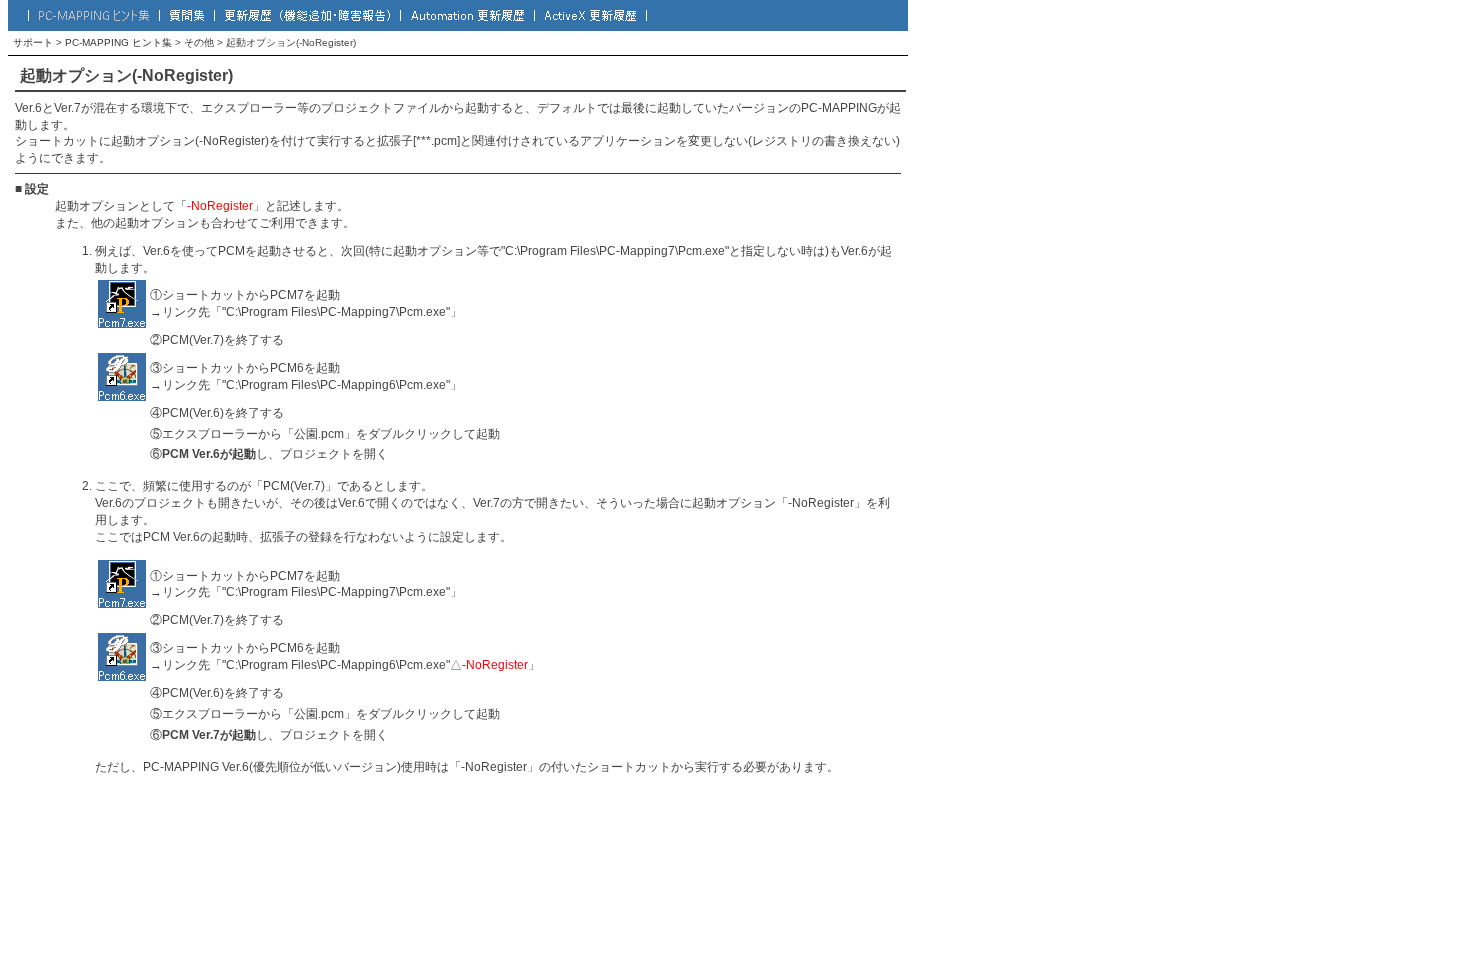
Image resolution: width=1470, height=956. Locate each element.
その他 (199, 42)
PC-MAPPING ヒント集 (118, 42)
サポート (33, 42)
